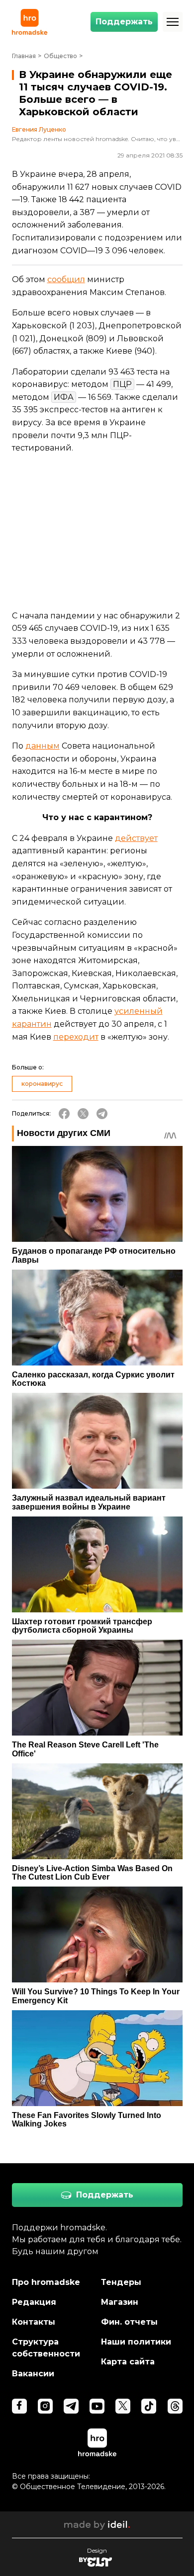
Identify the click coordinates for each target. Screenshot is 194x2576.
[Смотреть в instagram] (45, 2406)
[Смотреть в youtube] (97, 2406)
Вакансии (33, 2374)
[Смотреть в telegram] (71, 2406)
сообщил (66, 279)
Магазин (120, 2302)
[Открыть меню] (173, 22)
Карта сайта (128, 2362)
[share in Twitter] (83, 1114)
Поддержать (124, 22)
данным (43, 746)
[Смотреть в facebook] (19, 2406)
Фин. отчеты (129, 2322)
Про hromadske (46, 2282)
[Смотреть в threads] (175, 2406)
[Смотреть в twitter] (123, 2406)
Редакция (34, 2302)
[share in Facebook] (64, 1114)
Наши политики (136, 2342)
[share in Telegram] (102, 1114)
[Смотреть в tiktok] (149, 2406)
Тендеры (121, 2282)
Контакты (34, 2322)
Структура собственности (46, 2348)
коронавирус (42, 1084)
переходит (76, 1037)
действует (136, 838)
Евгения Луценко (39, 130)
